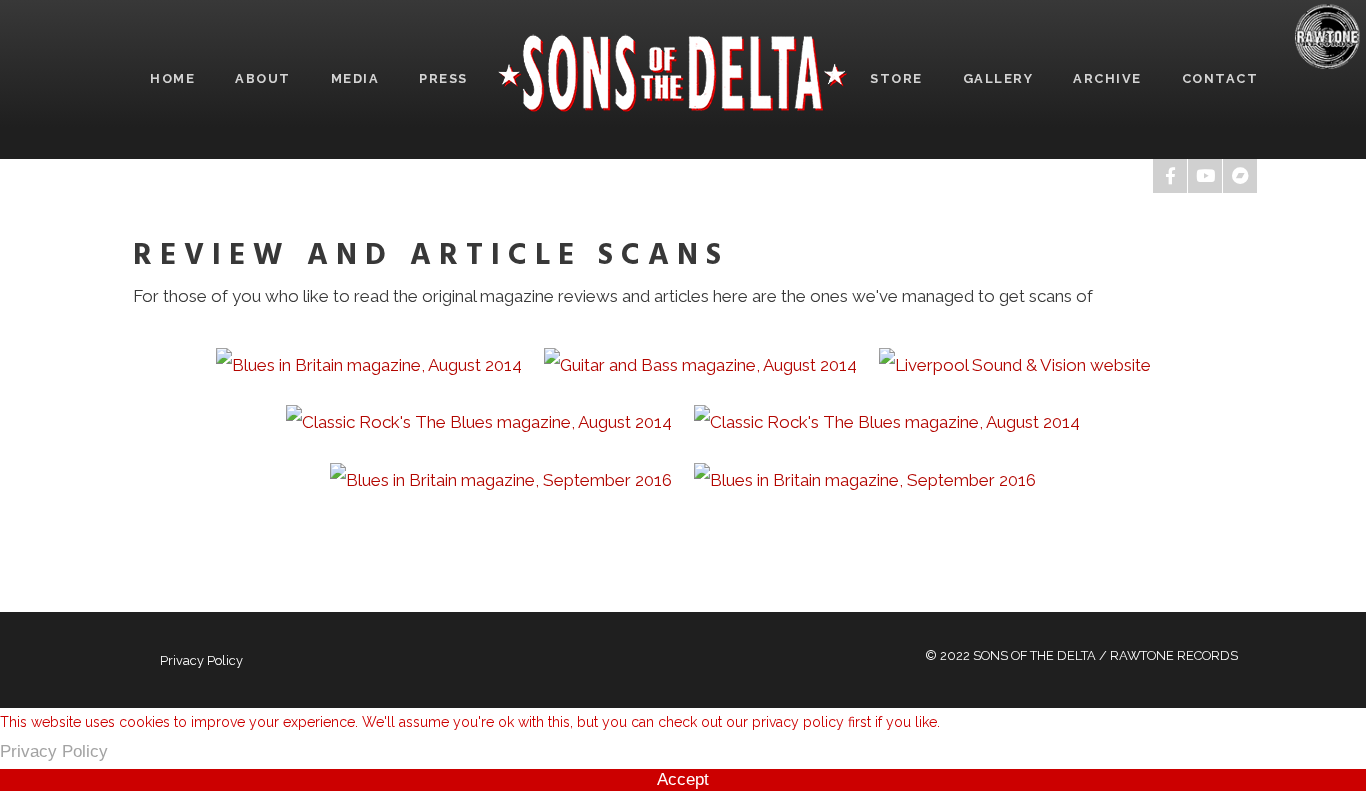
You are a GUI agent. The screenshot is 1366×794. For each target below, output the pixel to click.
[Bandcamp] (1240, 176)
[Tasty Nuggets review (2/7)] (700, 364)
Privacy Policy (201, 660)
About (263, 78)
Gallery (998, 78)
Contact (1220, 78)
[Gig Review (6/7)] (501, 479)
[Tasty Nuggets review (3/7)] (1015, 364)
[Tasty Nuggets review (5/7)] (887, 422)
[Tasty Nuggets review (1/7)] (369, 364)
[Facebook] (1170, 176)
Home (172, 78)
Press (443, 78)
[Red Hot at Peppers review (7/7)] (865, 479)
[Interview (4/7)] (479, 422)
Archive (1107, 78)
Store (896, 78)
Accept (683, 779)
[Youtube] (1205, 176)
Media (355, 78)
